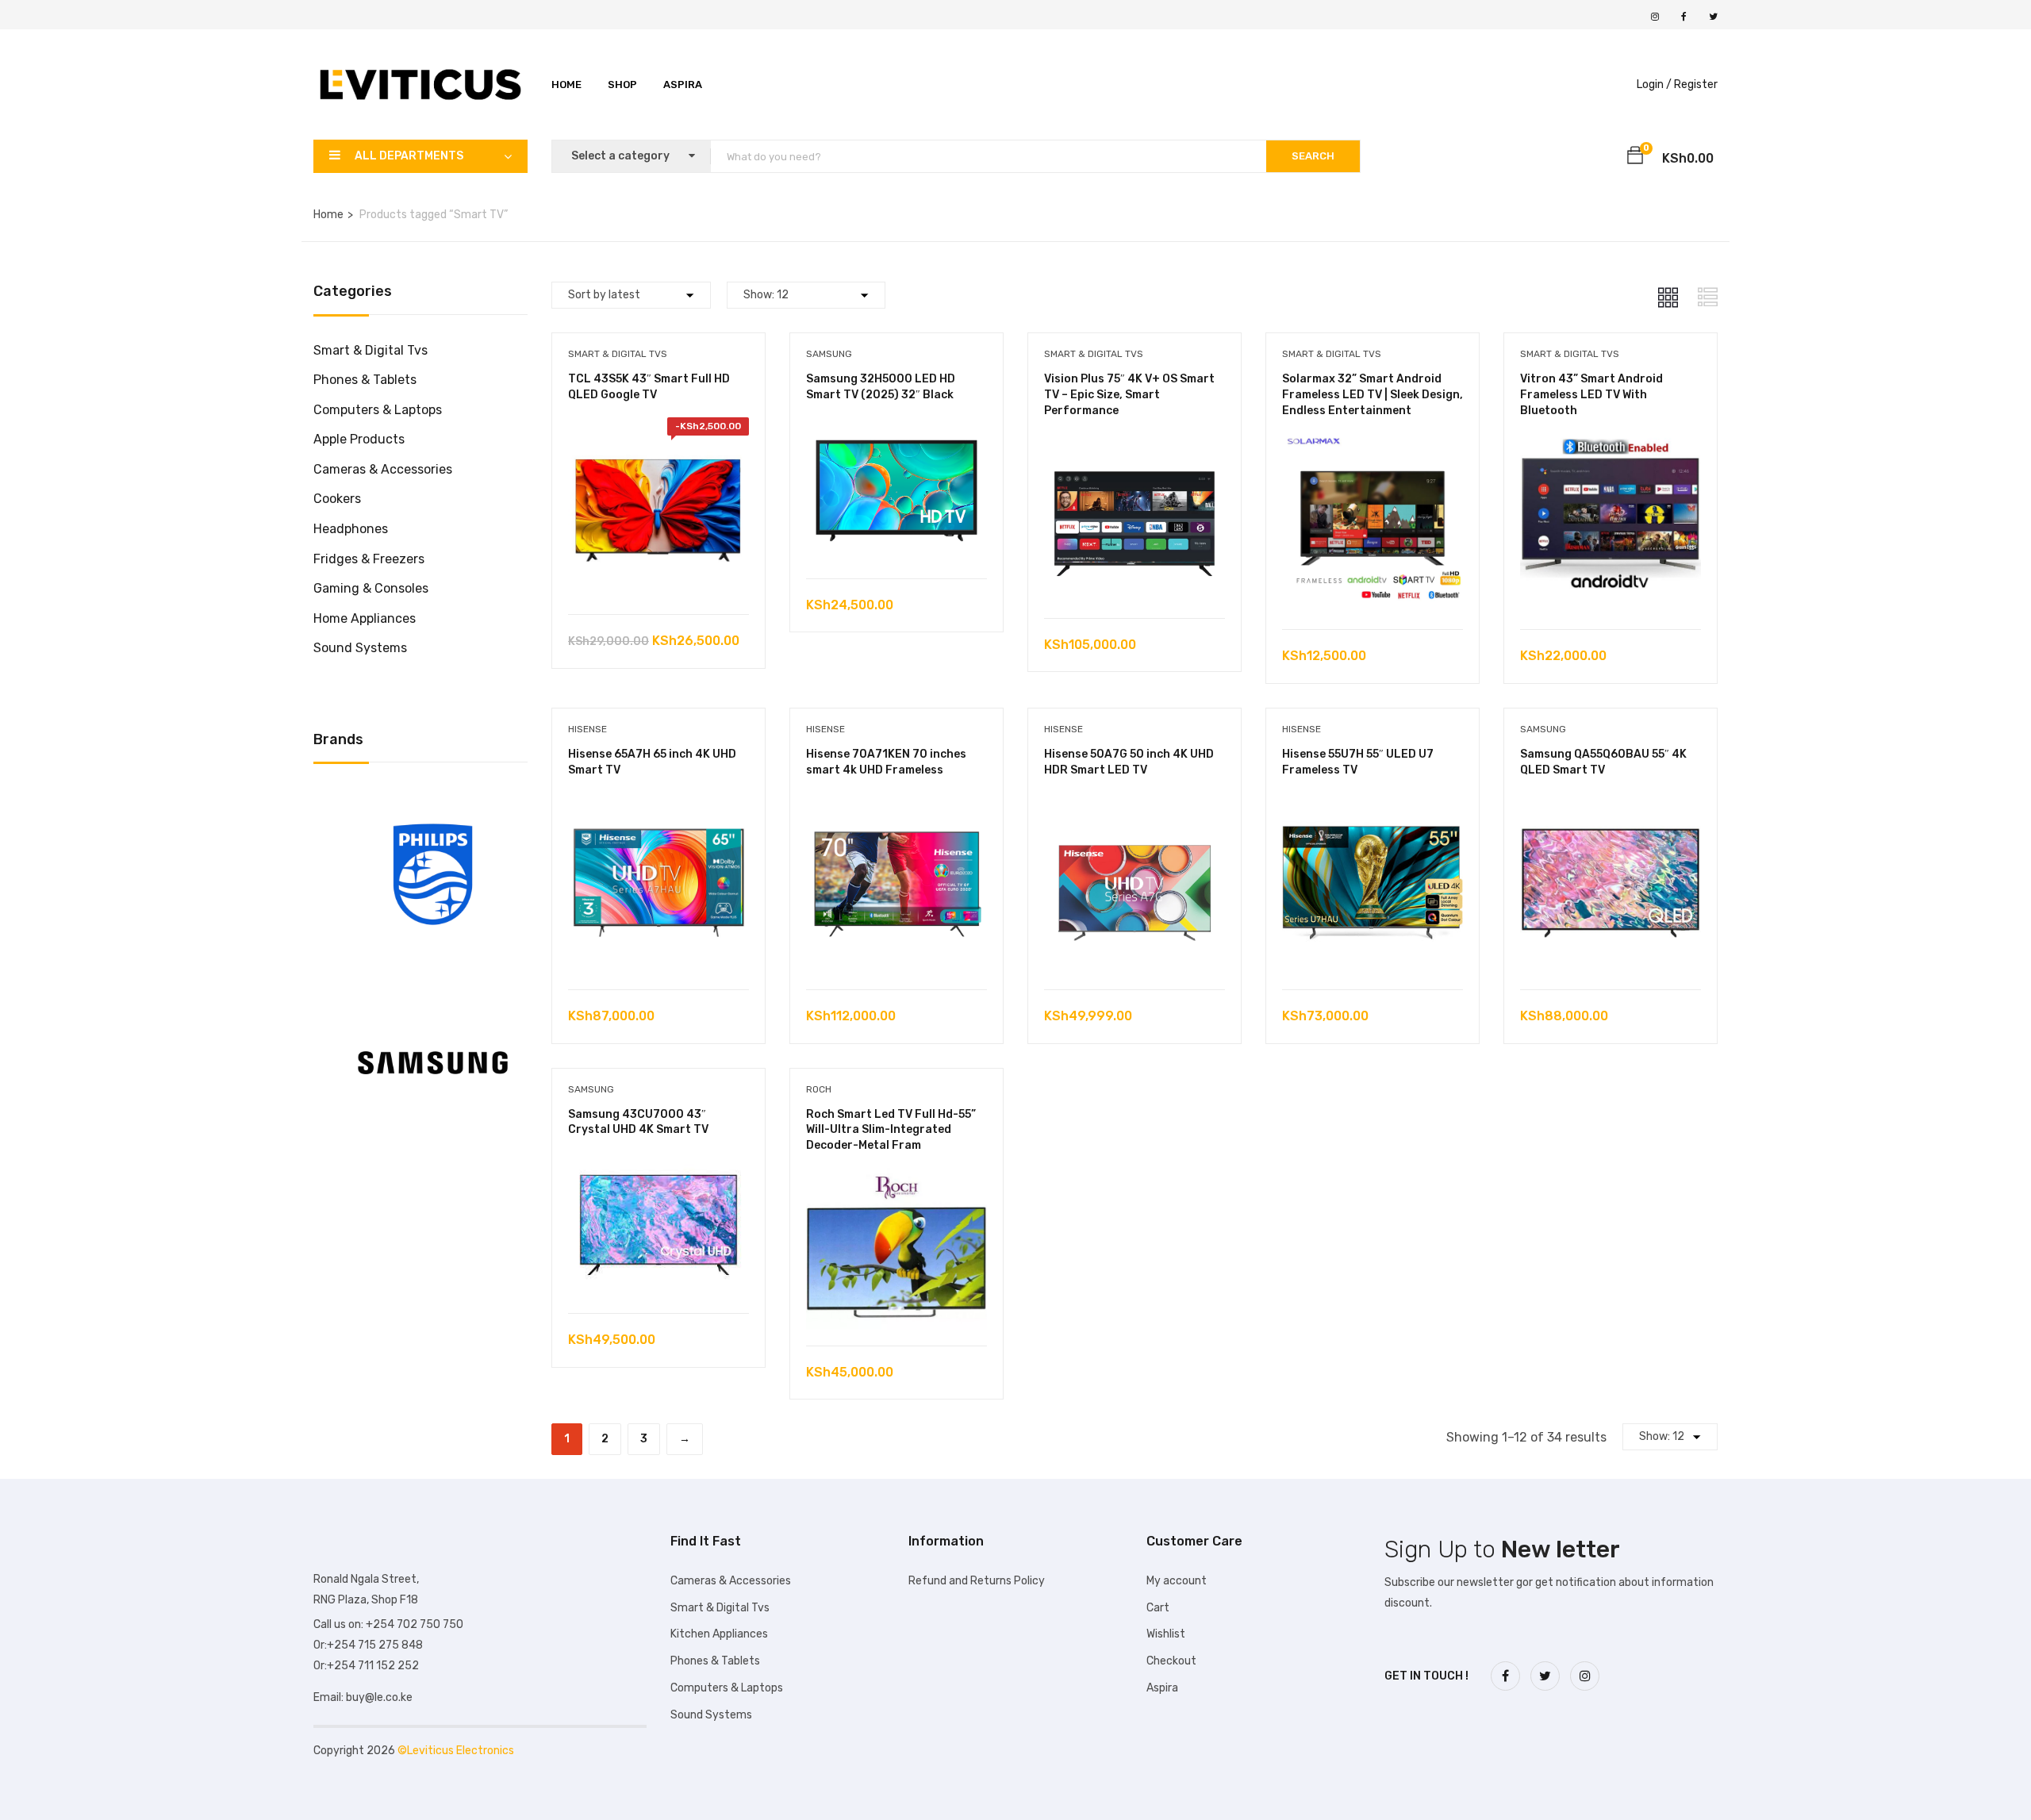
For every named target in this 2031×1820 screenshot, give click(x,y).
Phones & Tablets (365, 380)
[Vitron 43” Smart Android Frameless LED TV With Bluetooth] (1611, 444)
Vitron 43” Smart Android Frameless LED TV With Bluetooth (1591, 394)
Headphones (351, 529)
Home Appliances (365, 618)
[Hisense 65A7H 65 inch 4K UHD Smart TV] (658, 804)
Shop (622, 84)
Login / (1654, 84)
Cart (1158, 1608)
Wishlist (1166, 1634)
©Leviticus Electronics (456, 1751)
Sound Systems (360, 648)
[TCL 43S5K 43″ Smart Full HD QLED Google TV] (658, 429)
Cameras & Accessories (383, 469)
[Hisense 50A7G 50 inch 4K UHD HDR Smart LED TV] (1135, 804)
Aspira (683, 84)
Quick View (658, 574)
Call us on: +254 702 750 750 (388, 1624)
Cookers (337, 499)
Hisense (587, 729)
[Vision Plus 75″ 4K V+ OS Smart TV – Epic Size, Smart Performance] (1135, 444)
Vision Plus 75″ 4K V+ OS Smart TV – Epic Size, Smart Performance (1129, 394)
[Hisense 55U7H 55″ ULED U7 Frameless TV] (1373, 804)
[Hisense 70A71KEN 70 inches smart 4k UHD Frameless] (896, 804)
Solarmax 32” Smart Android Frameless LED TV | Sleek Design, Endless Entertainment (1373, 394)
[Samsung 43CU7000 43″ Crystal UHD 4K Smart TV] (658, 1164)
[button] (1635, 158)
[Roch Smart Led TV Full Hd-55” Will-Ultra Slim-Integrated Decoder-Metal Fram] (896, 1179)
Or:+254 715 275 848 (368, 1645)
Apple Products (359, 439)
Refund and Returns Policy (977, 1581)
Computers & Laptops (378, 410)
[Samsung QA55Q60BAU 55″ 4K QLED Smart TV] (1611, 804)
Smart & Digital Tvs (370, 350)
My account (1177, 1581)
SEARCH (1313, 156)
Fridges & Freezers (369, 559)
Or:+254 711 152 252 (366, 1666)
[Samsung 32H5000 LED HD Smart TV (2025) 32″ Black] (896, 429)
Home (566, 84)
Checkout (1171, 1661)
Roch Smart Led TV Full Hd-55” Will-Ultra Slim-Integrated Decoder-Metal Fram (891, 1130)
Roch (819, 1089)
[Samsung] (433, 987)
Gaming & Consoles (371, 588)
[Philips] (433, 798)
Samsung (829, 354)
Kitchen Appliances (719, 1634)
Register (1696, 84)
